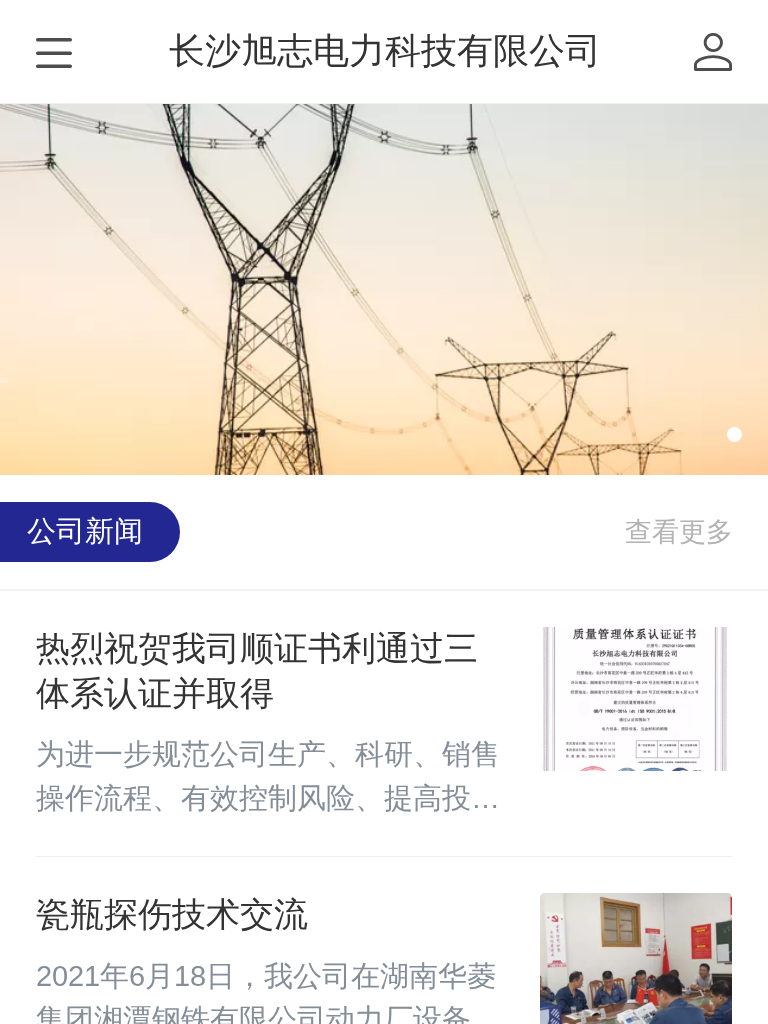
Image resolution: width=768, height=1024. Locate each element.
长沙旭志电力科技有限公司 (385, 50)
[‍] (679, 532)
